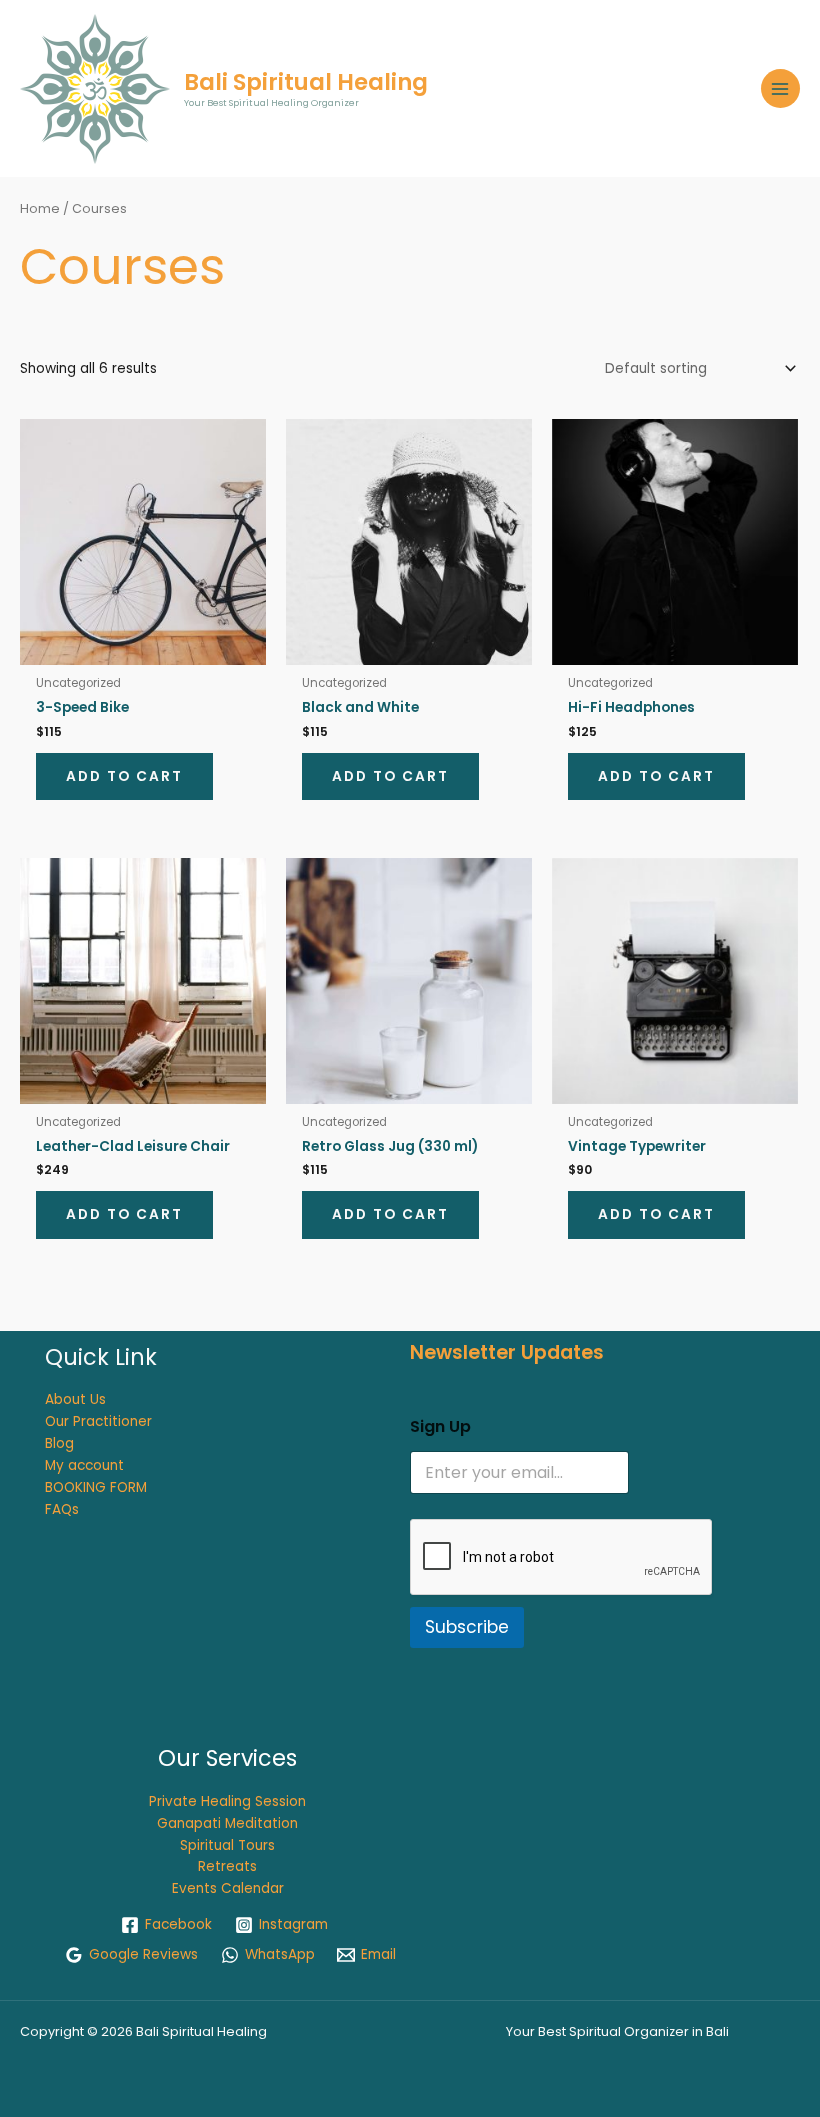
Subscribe (467, 1627)
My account (84, 1465)
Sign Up (440, 1426)
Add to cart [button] (124, 776)
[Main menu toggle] (780, 88)
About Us (75, 1399)
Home (40, 208)
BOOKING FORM (96, 1487)
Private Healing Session (227, 1801)
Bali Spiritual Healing (306, 82)
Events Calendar (228, 1888)
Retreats (227, 1866)
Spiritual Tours (227, 1845)
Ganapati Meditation (227, 1823)
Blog (59, 1443)
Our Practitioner (98, 1421)
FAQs (62, 1509)
